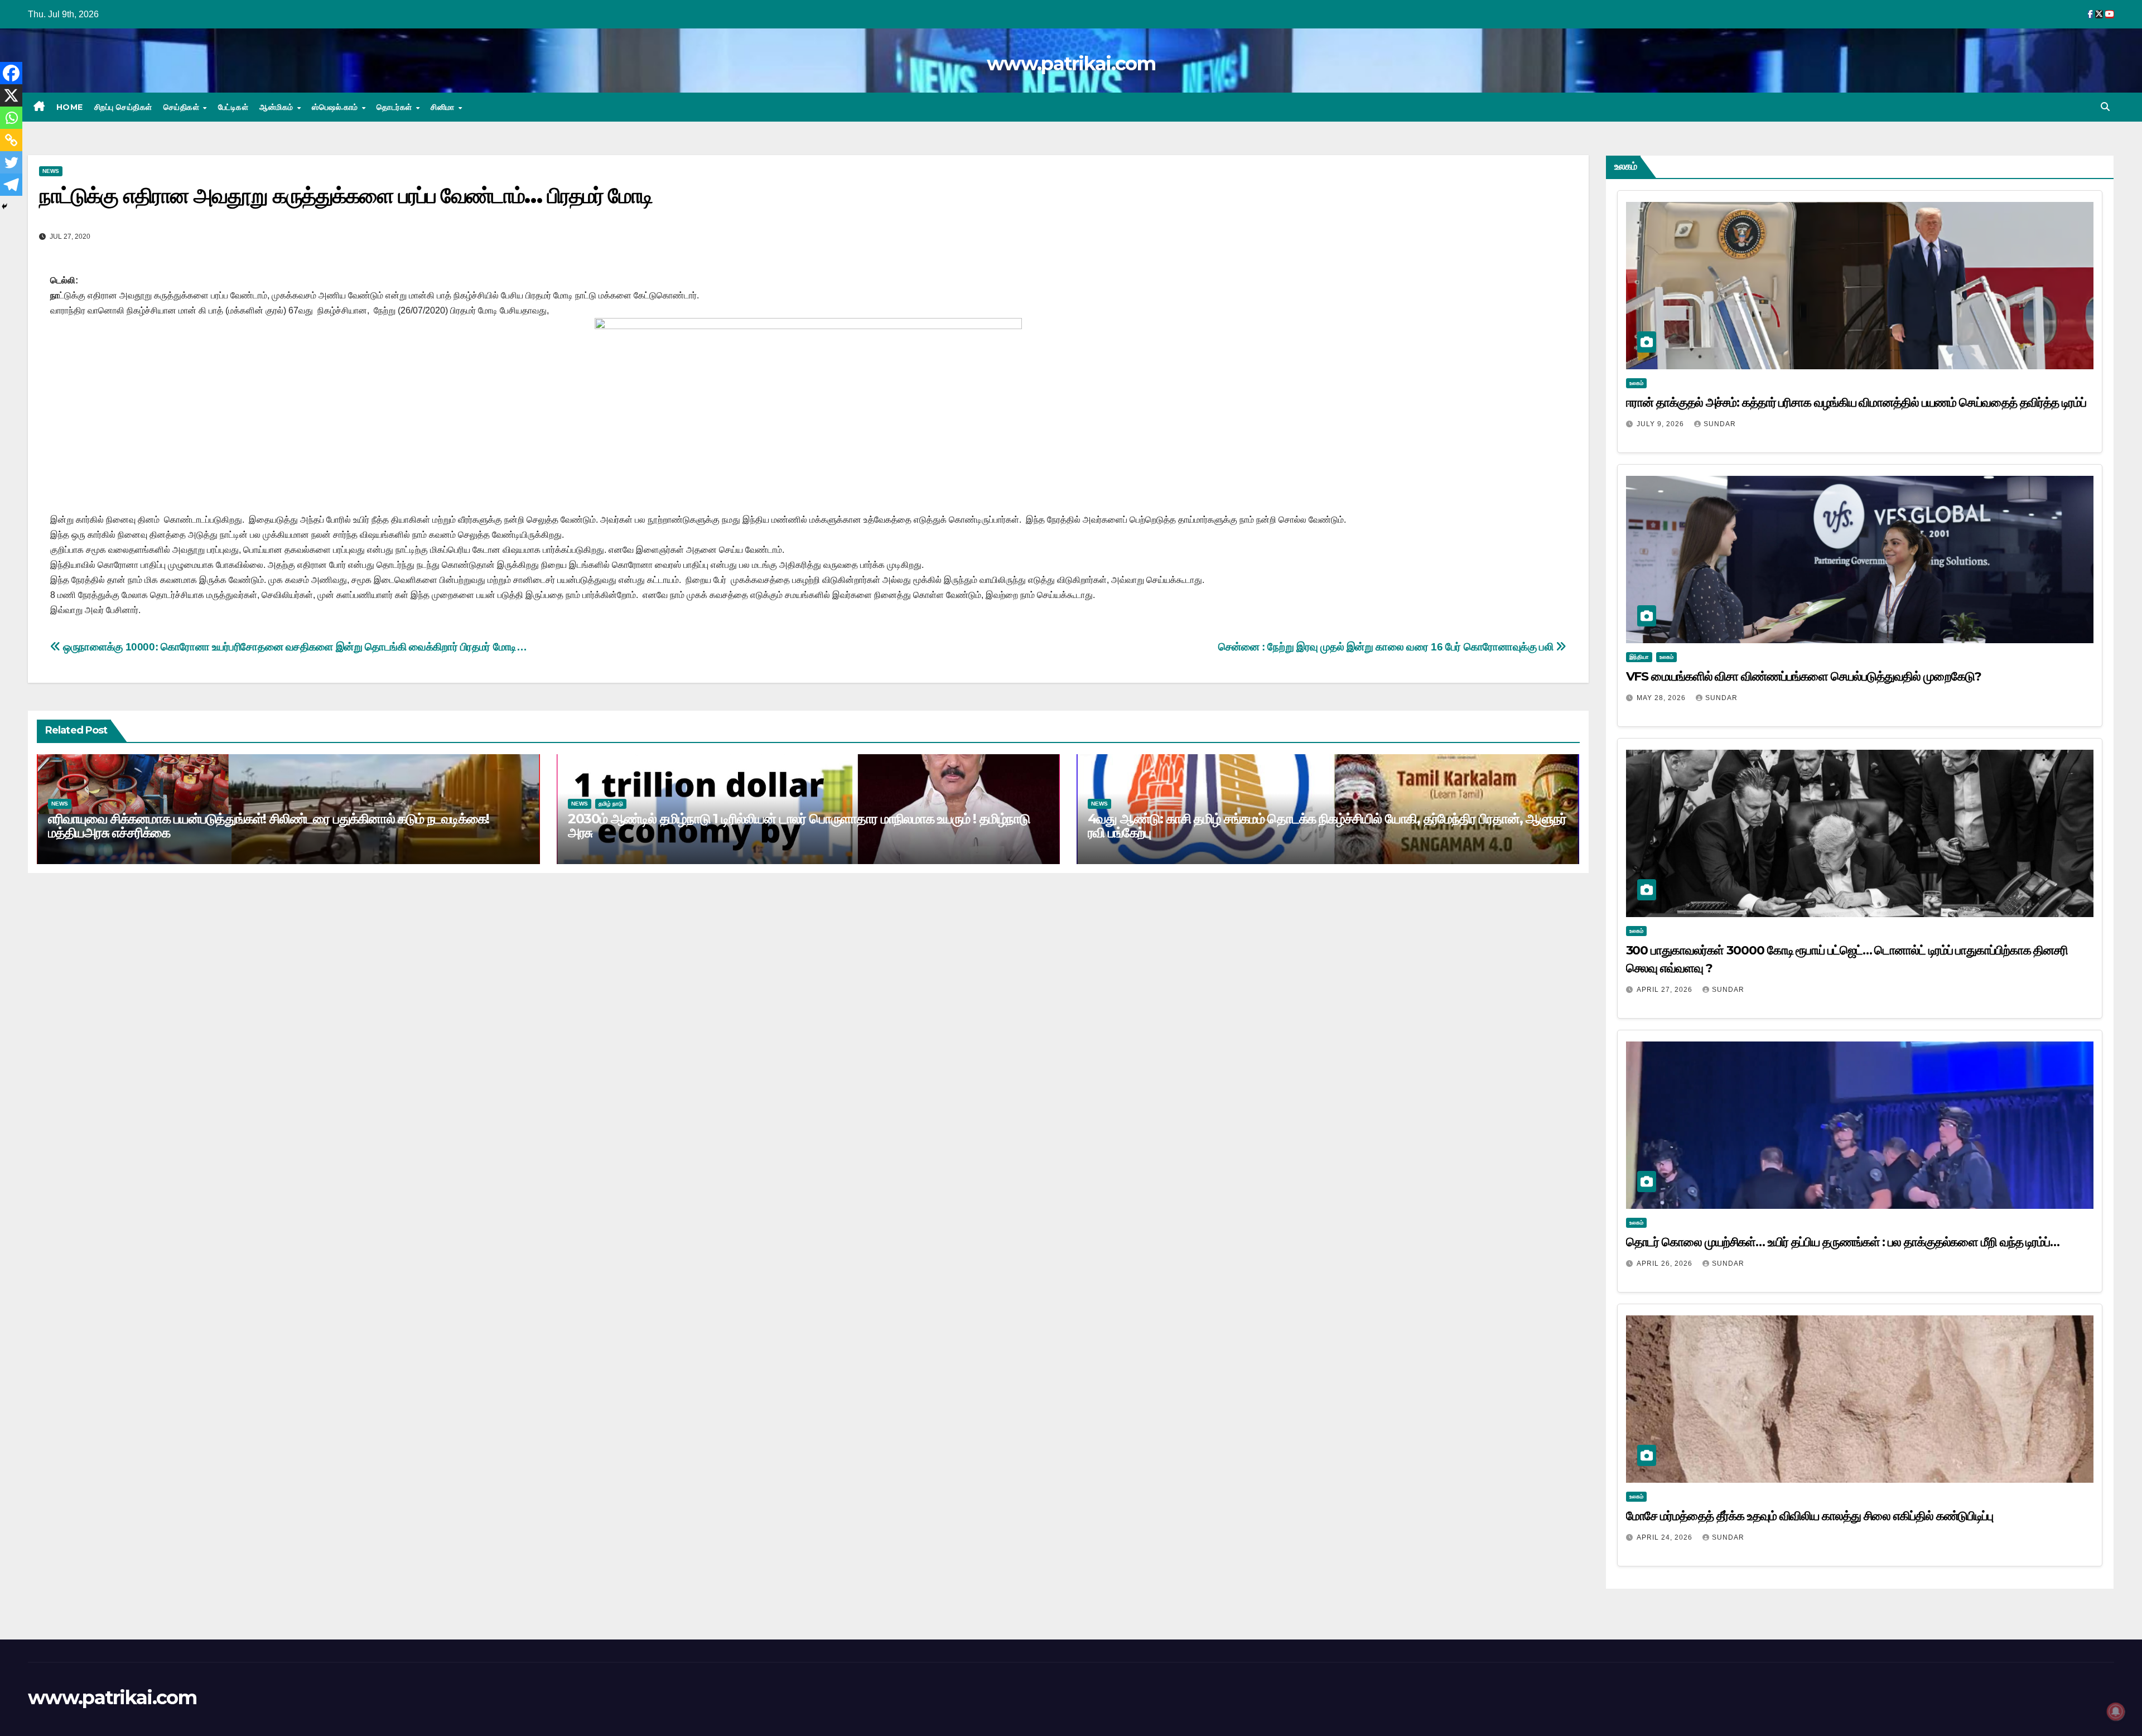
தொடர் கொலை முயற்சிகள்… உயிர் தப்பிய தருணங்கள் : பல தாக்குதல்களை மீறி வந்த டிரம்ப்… (1843, 1242)
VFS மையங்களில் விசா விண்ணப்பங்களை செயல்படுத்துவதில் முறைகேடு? (1804, 676)
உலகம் (1636, 383)
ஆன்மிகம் (278, 107)
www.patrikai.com (1071, 64)
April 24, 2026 (1666, 1537)
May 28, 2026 (1662, 698)
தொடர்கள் (395, 107)
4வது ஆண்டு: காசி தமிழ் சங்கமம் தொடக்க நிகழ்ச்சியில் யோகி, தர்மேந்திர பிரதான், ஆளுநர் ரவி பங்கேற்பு (1327, 826)
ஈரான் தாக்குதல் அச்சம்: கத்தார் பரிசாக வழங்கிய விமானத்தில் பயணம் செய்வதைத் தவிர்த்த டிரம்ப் (1856, 402)
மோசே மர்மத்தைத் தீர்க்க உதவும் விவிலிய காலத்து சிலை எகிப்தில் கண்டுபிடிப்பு (1810, 1516)
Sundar (1720, 424)
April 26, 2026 (1666, 1264)
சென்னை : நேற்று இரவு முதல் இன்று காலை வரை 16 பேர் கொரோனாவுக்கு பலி (1387, 647)
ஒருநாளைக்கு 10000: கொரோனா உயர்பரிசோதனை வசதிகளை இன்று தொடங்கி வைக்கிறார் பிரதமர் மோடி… (294, 647)
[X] (11, 95)
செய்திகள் (183, 107)
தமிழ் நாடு (611, 804)
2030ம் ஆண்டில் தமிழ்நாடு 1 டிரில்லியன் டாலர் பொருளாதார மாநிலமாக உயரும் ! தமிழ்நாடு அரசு (799, 826)
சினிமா (444, 107)
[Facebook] (11, 73)
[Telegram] (11, 185)
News (51, 171)
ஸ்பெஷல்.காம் (336, 107)
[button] (2105, 107)
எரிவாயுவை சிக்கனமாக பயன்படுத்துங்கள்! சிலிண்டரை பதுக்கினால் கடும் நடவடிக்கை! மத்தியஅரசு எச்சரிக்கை (269, 826)
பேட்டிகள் (233, 107)
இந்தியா (1639, 657)
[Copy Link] (11, 140)
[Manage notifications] (2116, 1711)
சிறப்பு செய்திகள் (123, 107)
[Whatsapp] (11, 118)
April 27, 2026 (1666, 990)
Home (70, 107)
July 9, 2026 (1661, 424)
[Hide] (4, 206)
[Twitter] (11, 162)
